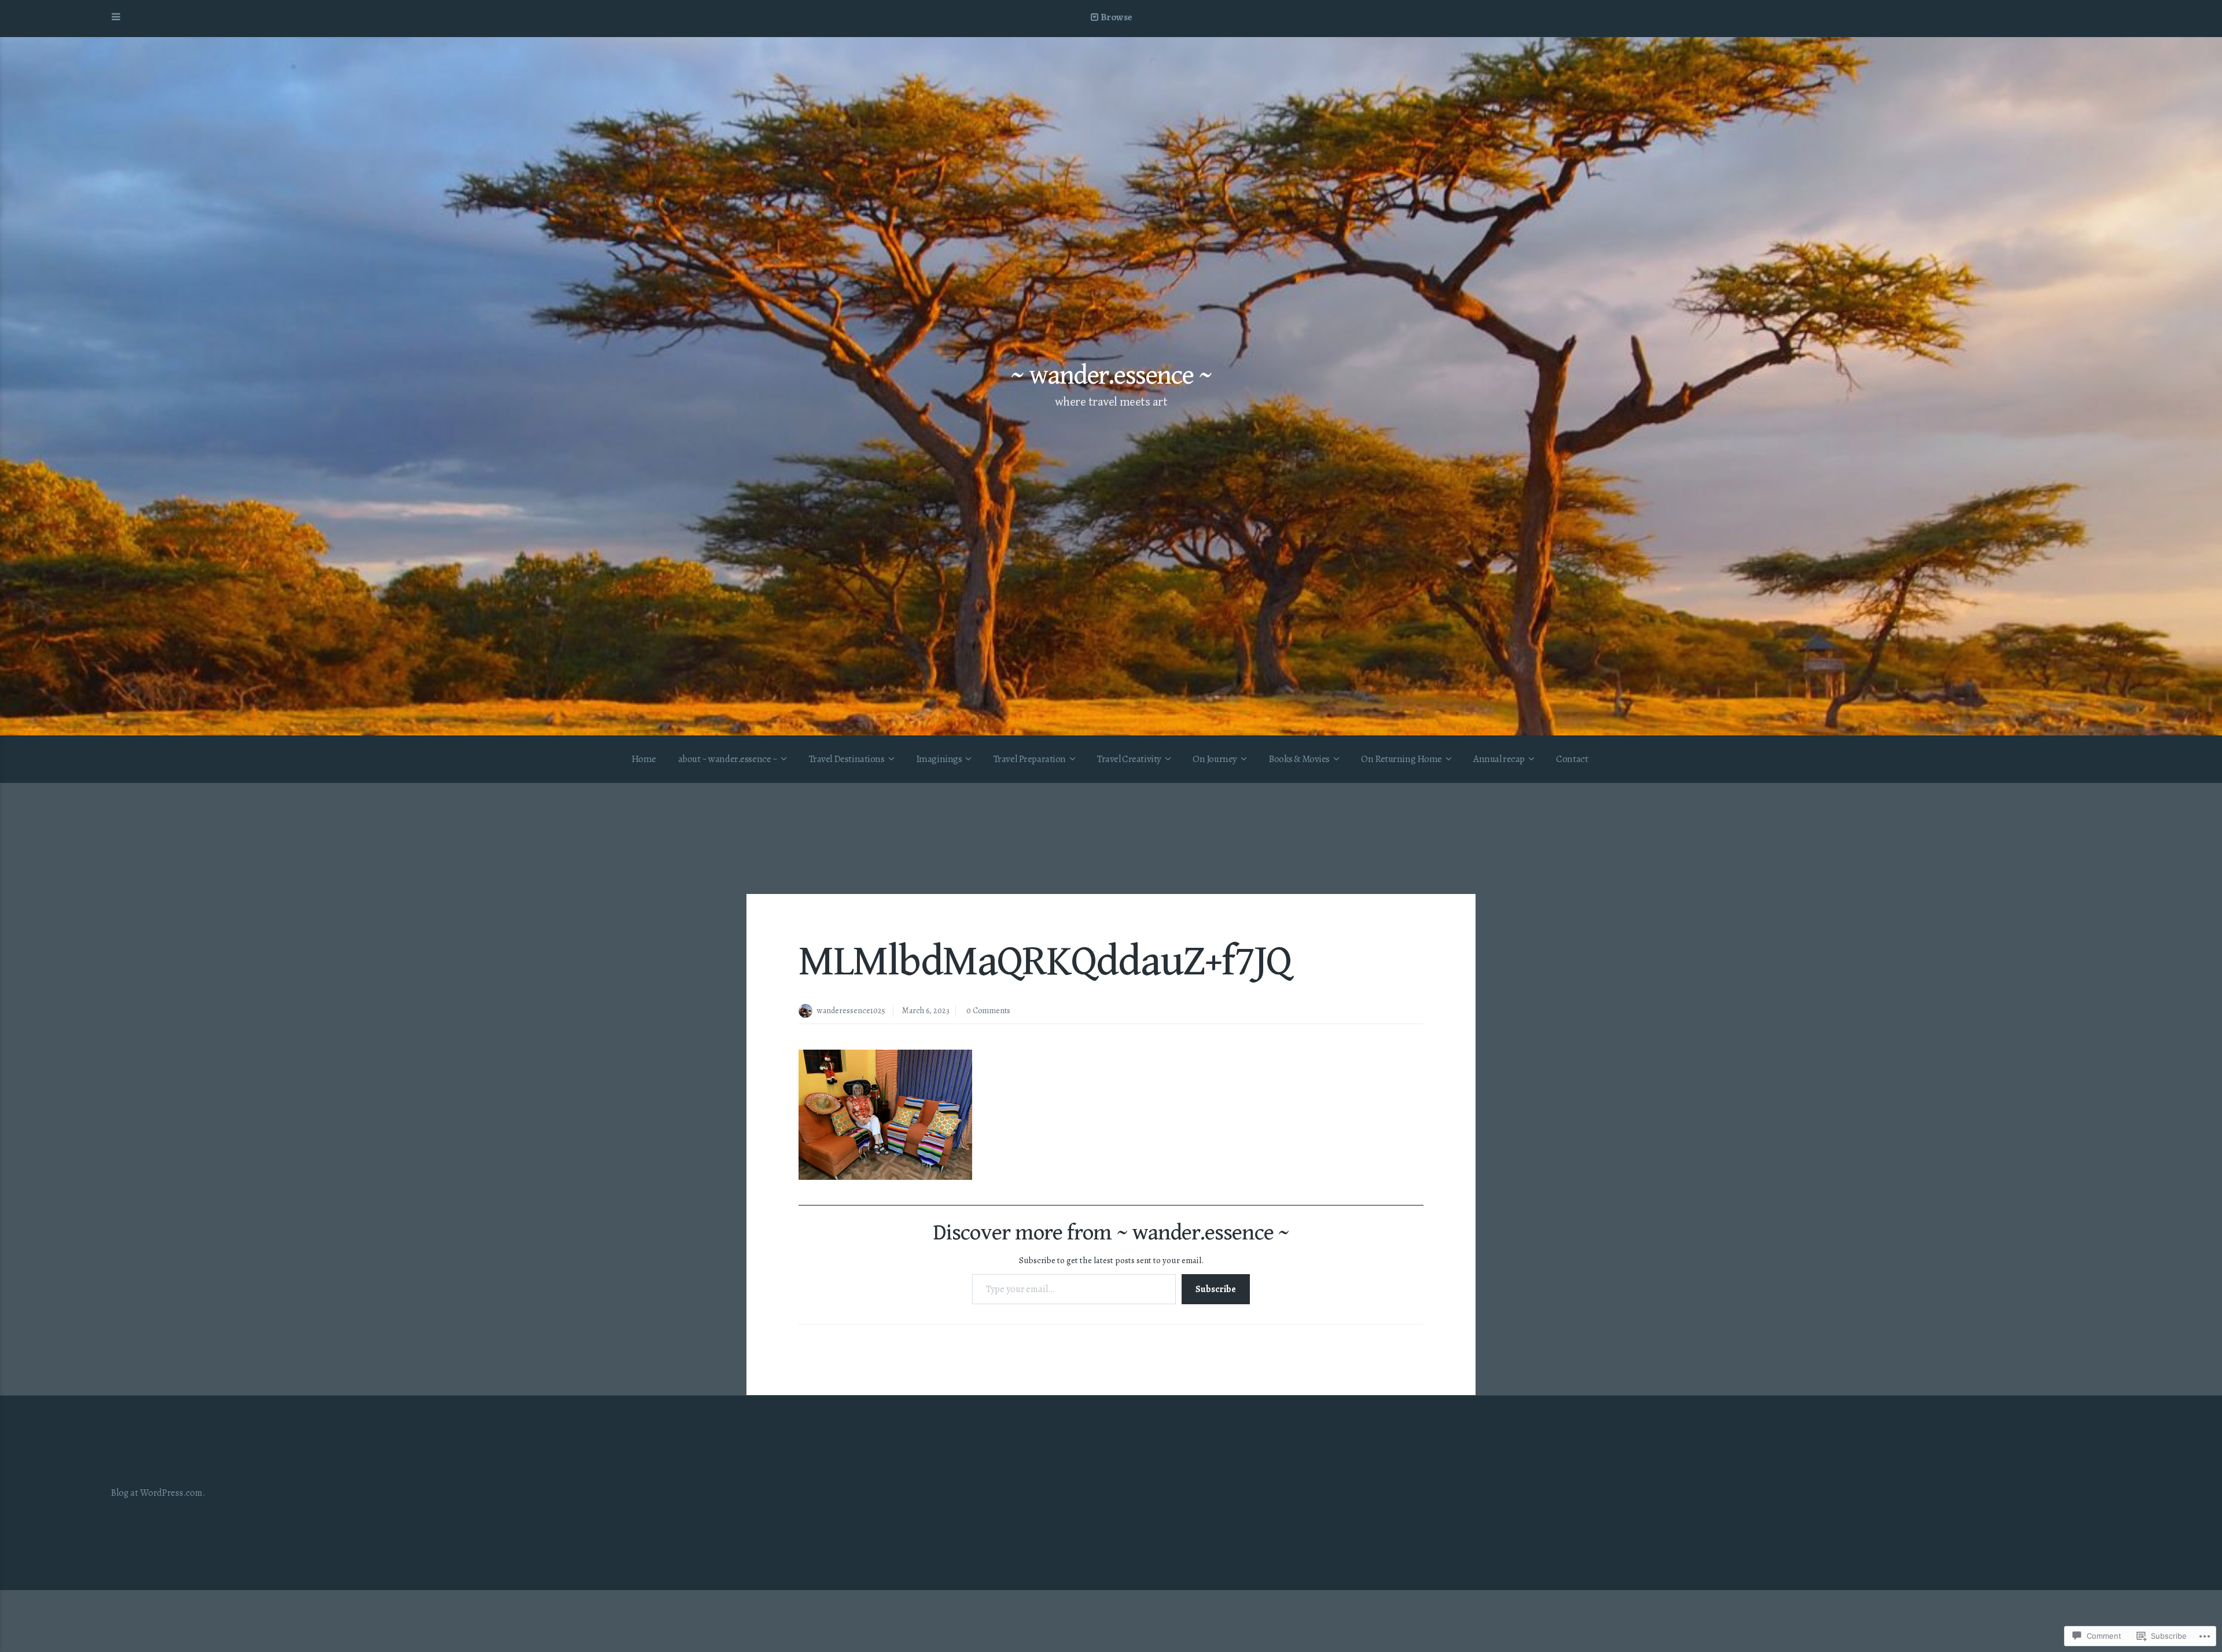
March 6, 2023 (926, 1011)
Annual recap (1499, 759)
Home (644, 759)
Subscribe (1216, 1289)
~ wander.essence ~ (1111, 376)
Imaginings (939, 759)
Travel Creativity (1129, 759)
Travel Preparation (1030, 759)
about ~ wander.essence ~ (728, 759)
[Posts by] (808, 1012)
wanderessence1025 (851, 1011)
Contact (1572, 759)
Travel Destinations (847, 759)
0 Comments (988, 1011)
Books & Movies (1299, 759)
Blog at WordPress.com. (158, 1493)
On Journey (1215, 759)
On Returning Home (1401, 759)
